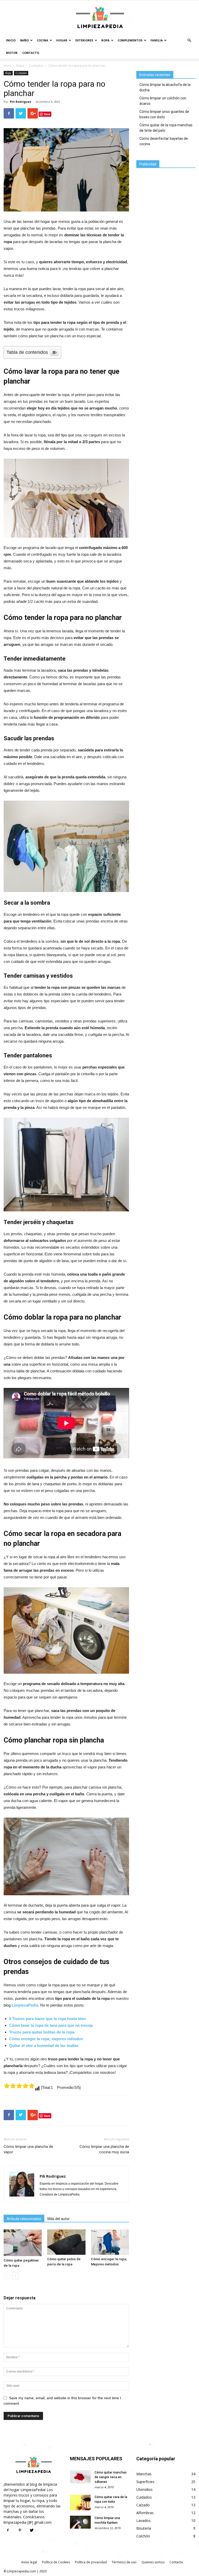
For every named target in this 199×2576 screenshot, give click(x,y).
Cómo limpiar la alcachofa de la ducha (165, 87)
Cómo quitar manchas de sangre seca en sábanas (111, 2477)
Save (47, 114)
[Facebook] (8, 2530)
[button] (189, 41)
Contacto (31, 53)
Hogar (62, 40)
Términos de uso (124, 2562)
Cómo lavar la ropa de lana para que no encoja (51, 2025)
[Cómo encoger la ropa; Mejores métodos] (110, 2242)
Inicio (11, 40)
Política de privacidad (91, 2562)
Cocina (42, 40)
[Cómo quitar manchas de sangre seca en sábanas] (80, 2477)
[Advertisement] (168, 201)
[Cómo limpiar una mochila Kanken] (80, 2522)
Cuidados (36, 66)
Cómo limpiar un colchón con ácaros (163, 101)
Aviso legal (29, 2562)
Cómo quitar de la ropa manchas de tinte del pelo (166, 128)
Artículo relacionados (24, 2219)
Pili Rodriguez (21, 102)
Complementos (130, 40)
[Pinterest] (20, 2530)
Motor (12, 53)
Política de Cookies (56, 2562)
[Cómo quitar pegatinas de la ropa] (23, 2243)
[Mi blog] (99, 18)
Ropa (105, 40)
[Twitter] (32, 2530)
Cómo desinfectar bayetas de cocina (164, 141)
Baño (24, 40)
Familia (157, 40)
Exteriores (84, 40)
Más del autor (59, 2219)
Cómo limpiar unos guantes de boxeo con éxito (164, 114)
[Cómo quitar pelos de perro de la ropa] (66, 2242)
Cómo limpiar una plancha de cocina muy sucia (104, 2149)
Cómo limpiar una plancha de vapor (28, 2149)
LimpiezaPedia (25, 2005)
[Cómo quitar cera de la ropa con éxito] (80, 2503)
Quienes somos (153, 2562)
